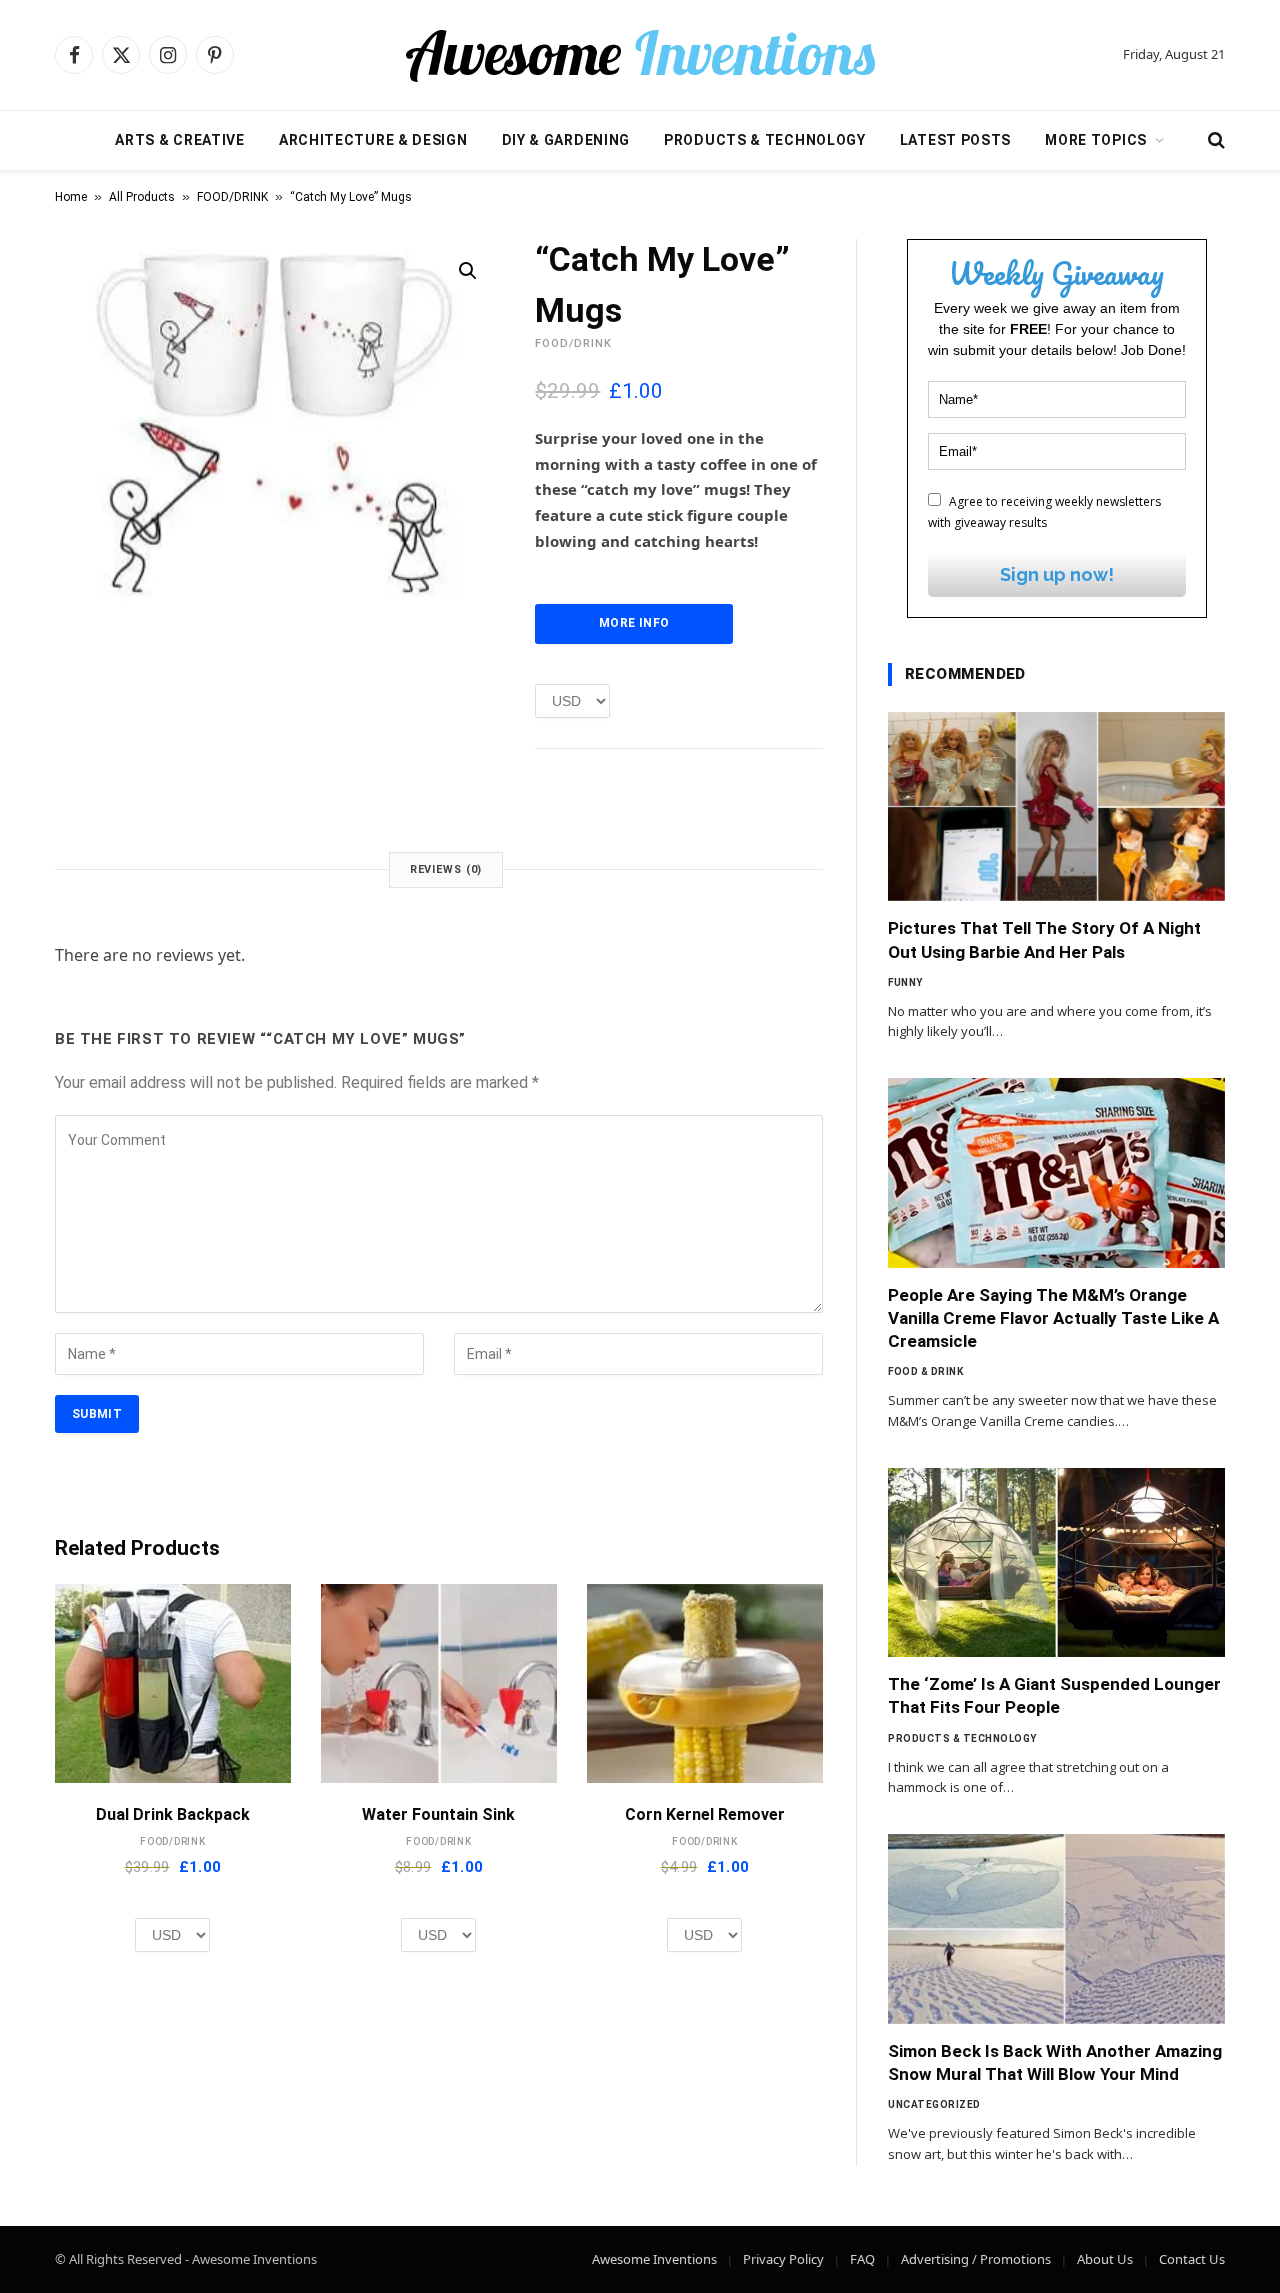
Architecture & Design (373, 140)
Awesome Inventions (654, 2259)
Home (71, 197)
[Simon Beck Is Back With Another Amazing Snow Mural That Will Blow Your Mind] (1056, 1929)
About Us (1105, 2259)
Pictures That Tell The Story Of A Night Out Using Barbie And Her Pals (1044, 939)
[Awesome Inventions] (640, 55)
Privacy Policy (783, 2259)
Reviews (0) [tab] (446, 869)
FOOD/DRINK (232, 197)
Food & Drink (925, 1371)
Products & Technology (765, 140)
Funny (905, 982)
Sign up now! (1057, 574)
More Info (634, 623)
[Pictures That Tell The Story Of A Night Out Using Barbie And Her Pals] (1056, 807)
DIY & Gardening (566, 140)
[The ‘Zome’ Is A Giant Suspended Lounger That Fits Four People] (1056, 1563)
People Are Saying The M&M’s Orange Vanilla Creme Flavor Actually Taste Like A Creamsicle (1053, 1318)
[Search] (1214, 140)
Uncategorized (934, 2104)
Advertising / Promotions (976, 2259)
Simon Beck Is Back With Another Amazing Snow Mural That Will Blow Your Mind (1055, 2062)
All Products (142, 197)
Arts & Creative (180, 140)
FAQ (862, 2259)
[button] (468, 271)
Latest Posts (955, 140)
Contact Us (1192, 2259)
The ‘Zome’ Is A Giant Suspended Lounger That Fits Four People (1054, 1695)
